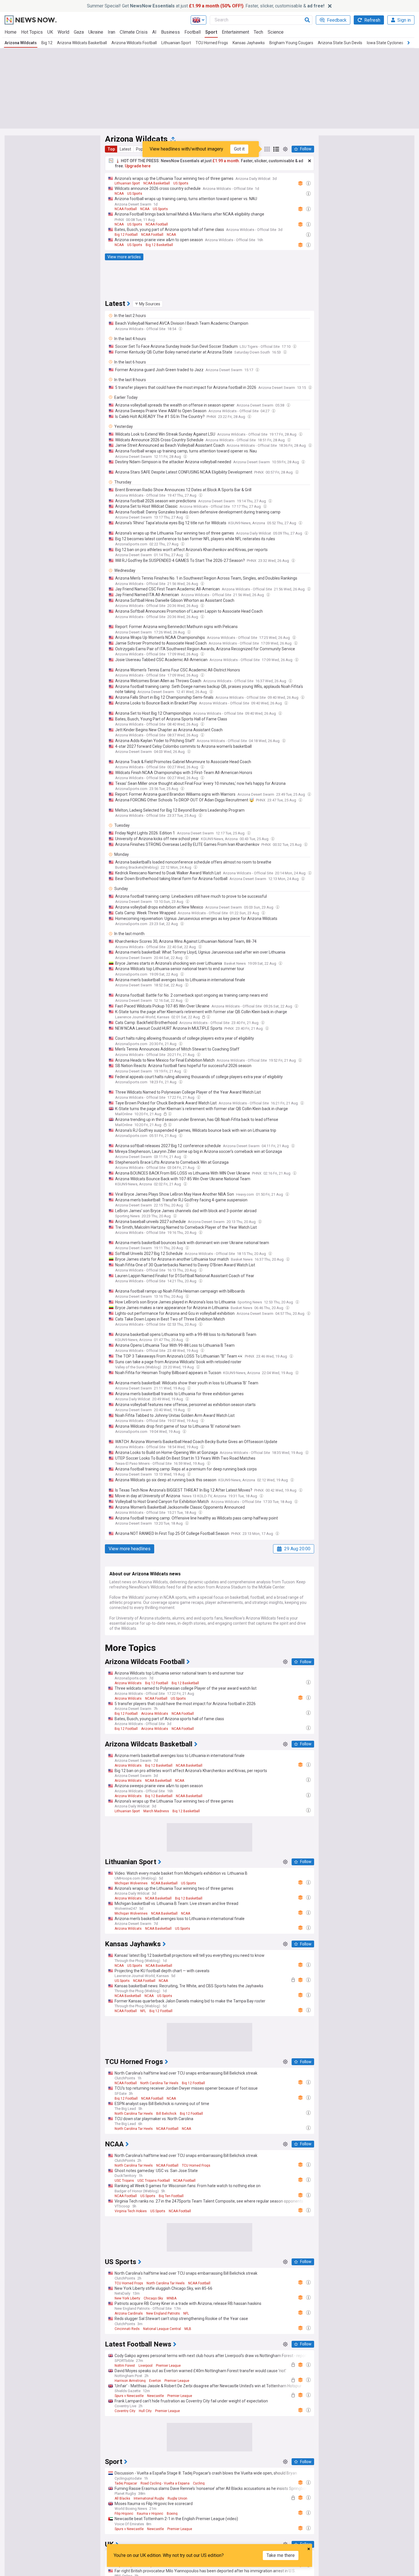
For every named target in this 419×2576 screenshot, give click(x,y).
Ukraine (96, 32)
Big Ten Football (171, 2196)
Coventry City (125, 2411)
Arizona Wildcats (21, 43)
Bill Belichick (166, 2114)
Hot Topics (32, 32)
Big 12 (47, 43)
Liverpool (146, 2366)
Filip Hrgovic (124, 2514)
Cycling (199, 2483)
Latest (125, 149)
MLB (188, 2329)
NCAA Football (126, 209)
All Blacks (122, 2498)
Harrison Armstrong (130, 2381)
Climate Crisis (134, 32)
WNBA (171, 2298)
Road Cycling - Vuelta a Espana (165, 2483)
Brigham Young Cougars (291, 43)
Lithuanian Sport (176, 43)
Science (276, 32)
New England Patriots (163, 2313)
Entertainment (235, 32)
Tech (258, 32)
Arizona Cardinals (129, 2313)
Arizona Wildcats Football (134, 43)
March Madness (156, 1811)
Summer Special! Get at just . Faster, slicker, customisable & (206, 6)
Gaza (79, 32)
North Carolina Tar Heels (159, 2083)
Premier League (168, 2366)
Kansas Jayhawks (249, 43)
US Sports (181, 183)
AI (154, 32)
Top (111, 149)
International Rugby (149, 2498)
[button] (148, 304)
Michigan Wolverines (131, 1883)
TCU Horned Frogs (212, 43)
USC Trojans (124, 2181)
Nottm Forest (125, 2366)
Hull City (145, 2411)
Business (170, 32)
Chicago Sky (153, 2298)
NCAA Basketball (157, 183)
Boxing (172, 2514)
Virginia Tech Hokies (131, 2211)
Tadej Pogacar (126, 2483)
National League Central (162, 2329)
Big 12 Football (126, 235)
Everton (155, 2381)
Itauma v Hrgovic (150, 2514)
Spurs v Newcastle (129, 2396)
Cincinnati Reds (127, 2329)
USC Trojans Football (154, 2181)
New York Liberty (127, 2298)
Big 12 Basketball (159, 245)
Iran (111, 32)
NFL (143, 2011)
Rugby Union (177, 2498)
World (63, 32)
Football (193, 32)
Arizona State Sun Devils (340, 43)
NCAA (119, 194)
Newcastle (155, 2396)
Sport (211, 32)
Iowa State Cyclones (385, 43)
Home (11, 32)
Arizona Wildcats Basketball (82, 43)
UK (50, 32)
